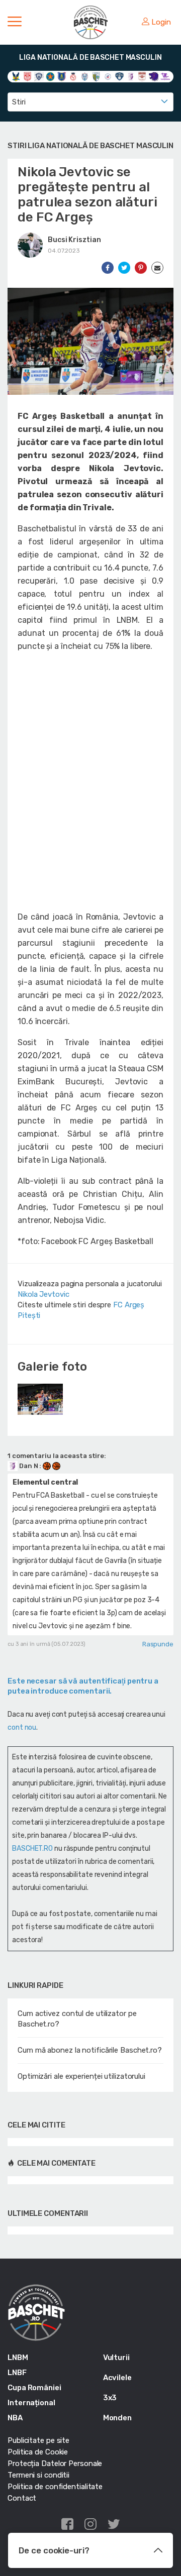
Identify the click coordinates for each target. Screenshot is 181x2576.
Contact (22, 2498)
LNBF (17, 2373)
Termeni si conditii (38, 2475)
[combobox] (90, 102)
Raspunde (158, 1644)
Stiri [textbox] (19, 102)
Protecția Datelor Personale (55, 2463)
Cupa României (34, 2388)
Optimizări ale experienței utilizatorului (81, 2076)
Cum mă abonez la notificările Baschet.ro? (90, 2050)
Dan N (28, 1466)
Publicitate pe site (38, 2440)
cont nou (22, 1727)
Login (161, 22)
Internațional (31, 2403)
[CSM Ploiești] (96, 76)
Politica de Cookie (38, 2452)
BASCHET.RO (32, 1849)
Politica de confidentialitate (55, 2487)
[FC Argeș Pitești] (131, 76)
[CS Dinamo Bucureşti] (27, 76)
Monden (117, 2418)
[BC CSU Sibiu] (16, 76)
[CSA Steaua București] (51, 76)
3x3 (110, 2398)
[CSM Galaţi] (85, 76)
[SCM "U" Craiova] (154, 76)
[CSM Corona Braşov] (62, 76)
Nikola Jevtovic (43, 1294)
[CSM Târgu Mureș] (108, 76)
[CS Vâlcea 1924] (39, 76)
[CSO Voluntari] (119, 76)
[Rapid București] (142, 76)
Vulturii (116, 2358)
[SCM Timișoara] (165, 76)
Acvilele (117, 2378)
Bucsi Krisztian (74, 240)
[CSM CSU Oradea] (73, 76)
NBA (15, 2418)
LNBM (18, 2358)
